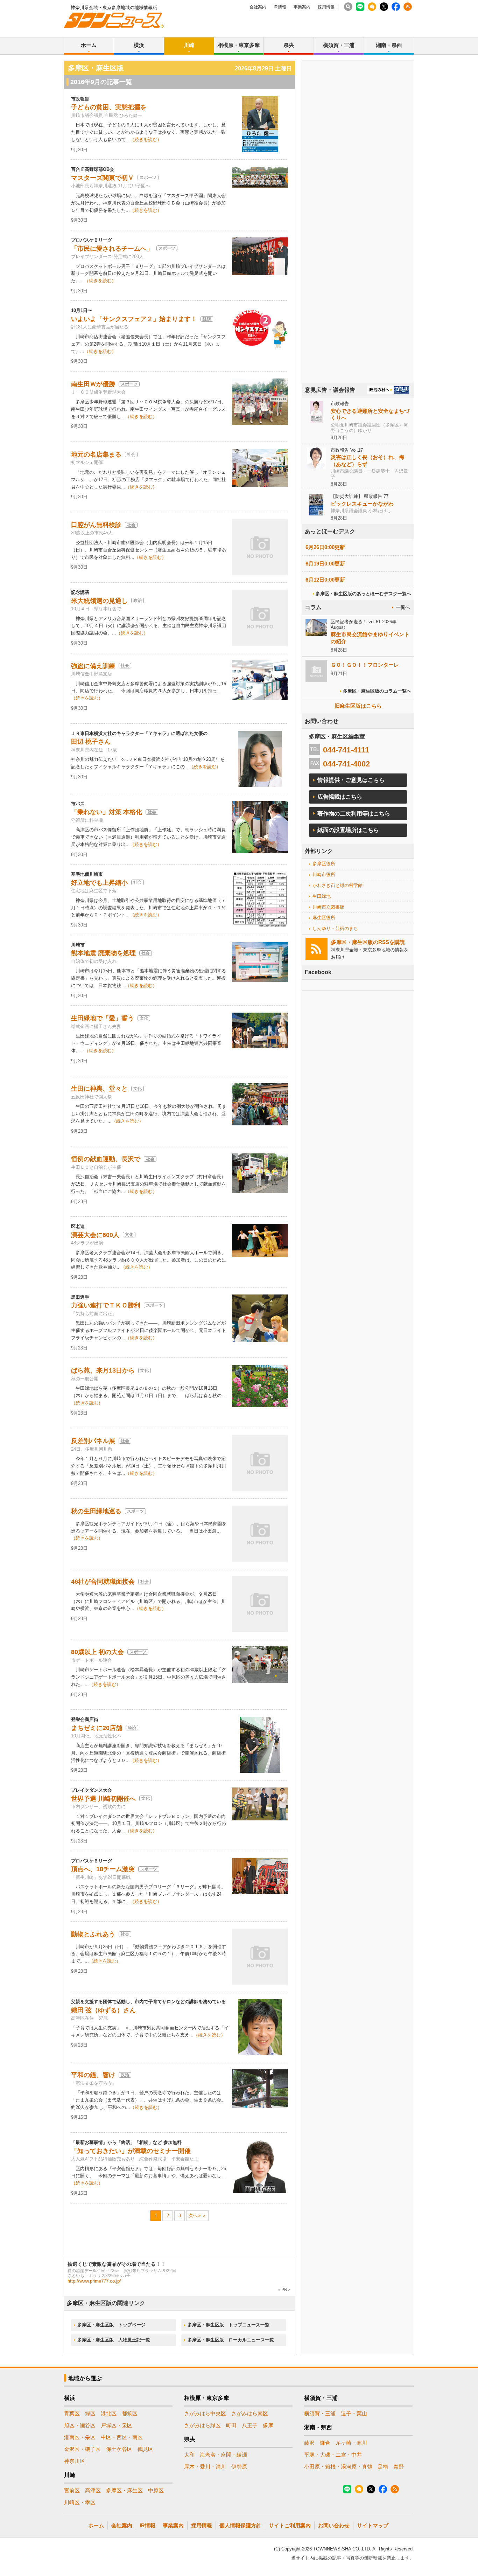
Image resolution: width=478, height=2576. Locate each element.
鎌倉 (325, 2443)
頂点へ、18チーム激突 (103, 1869)
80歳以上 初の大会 (97, 1652)
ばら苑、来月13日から (103, 1370)
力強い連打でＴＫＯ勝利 (106, 1305)
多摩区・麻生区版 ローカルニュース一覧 (231, 2340)
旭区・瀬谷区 (80, 2425)
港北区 (109, 2413)
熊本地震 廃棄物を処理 (103, 953)
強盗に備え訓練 (93, 666)
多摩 (268, 2425)
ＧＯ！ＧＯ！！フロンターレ (365, 665)
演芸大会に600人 (95, 1235)
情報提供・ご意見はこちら (351, 780)
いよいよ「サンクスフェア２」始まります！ (134, 319)
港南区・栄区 (80, 2437)
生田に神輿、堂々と (99, 1089)
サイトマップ (373, 2525)
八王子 (250, 2425)
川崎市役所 (324, 874)
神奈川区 (75, 2461)
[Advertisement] (358, 241)
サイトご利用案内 (290, 2525)
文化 (144, 1018)
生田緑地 (322, 896)
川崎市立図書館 (328, 907)
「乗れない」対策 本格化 (107, 812)
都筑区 (130, 2413)
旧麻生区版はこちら (358, 706)
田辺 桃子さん (91, 742)
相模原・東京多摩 (239, 45)
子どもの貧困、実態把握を (109, 107)
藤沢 (309, 2443)
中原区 (156, 2490)
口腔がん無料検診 (96, 525)
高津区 (93, 2490)
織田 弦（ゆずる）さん (103, 2010)
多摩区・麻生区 (124, 2490)
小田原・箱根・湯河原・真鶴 (338, 2467)
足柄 (383, 2467)
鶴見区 (145, 2449)
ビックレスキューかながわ (362, 504)
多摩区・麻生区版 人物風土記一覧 (114, 2340)
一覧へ (403, 607)
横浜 (139, 45)
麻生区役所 (324, 918)
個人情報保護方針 (240, 2525)
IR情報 (280, 7)
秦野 (399, 2467)
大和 (189, 2455)
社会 (131, 454)
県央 (289, 45)
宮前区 (72, 2490)
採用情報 (326, 7)
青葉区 (72, 2413)
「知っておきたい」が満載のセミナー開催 (131, 2151)
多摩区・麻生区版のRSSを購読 (368, 942)
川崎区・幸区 (80, 2502)
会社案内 (258, 7)
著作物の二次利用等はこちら (354, 814)
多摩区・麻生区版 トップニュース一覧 (229, 2325)
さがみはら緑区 (202, 2425)
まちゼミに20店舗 (97, 1728)
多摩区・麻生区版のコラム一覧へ (377, 691)
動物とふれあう (93, 1934)
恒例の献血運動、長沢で (106, 1159)
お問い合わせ (334, 2525)
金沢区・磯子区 (82, 2449)
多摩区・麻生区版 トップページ (111, 2325)
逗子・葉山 (354, 2413)
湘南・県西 (389, 45)
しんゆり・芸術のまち (335, 928)
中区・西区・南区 (122, 2437)
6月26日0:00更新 (325, 547)
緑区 (90, 2413)
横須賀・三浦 (339, 45)
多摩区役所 (324, 864)
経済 (207, 319)
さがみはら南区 (250, 2413)
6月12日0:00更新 (325, 580)
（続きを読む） (146, 140)
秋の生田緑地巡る (96, 1511)
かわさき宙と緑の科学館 (338, 885)
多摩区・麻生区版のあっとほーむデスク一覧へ (363, 594)
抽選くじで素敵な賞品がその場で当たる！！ (117, 2264)
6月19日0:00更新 (325, 564)
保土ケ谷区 (119, 2449)
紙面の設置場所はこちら (348, 830)
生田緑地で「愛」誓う (103, 1018)
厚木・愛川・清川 (205, 2467)
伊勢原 (239, 2467)
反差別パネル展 (93, 1441)
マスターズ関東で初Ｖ (103, 178)
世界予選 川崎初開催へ (103, 1799)
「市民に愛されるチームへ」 (112, 249)
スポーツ (148, 178)
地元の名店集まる (96, 454)
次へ (193, 2216)
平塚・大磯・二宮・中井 (333, 2455)
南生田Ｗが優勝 (93, 384)
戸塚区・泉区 (117, 2425)
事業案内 (302, 7)
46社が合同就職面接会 (103, 1582)
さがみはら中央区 (205, 2413)
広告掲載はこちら (340, 797)
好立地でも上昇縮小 (99, 883)
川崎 (189, 45)
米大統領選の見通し (99, 601)
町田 (231, 2425)
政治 (138, 600)
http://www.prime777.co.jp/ (94, 2281)
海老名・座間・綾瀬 (223, 2455)
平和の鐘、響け (93, 2075)
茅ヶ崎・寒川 (351, 2443)
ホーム (89, 45)
